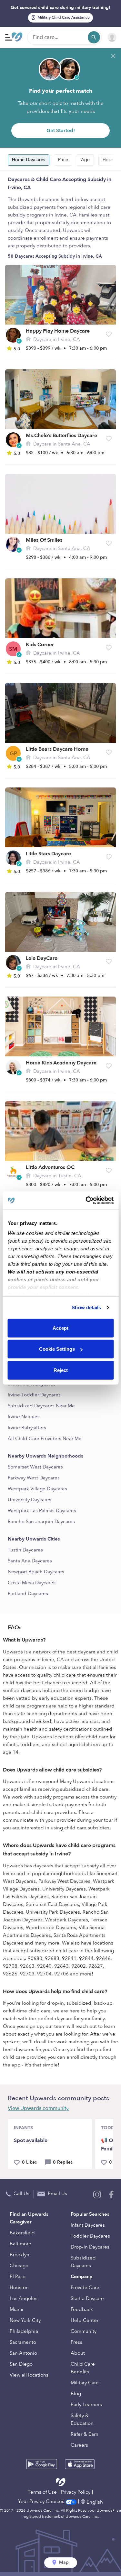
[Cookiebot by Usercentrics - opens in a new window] (86, 1201)
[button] (109, 334)
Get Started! (61, 131)
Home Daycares (29, 160)
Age (85, 160)
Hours (109, 160)
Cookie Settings (57, 1349)
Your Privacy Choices (42, 2501)
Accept (60, 1328)
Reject (61, 1370)
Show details (86, 1307)
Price (63, 160)
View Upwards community (38, 2108)
